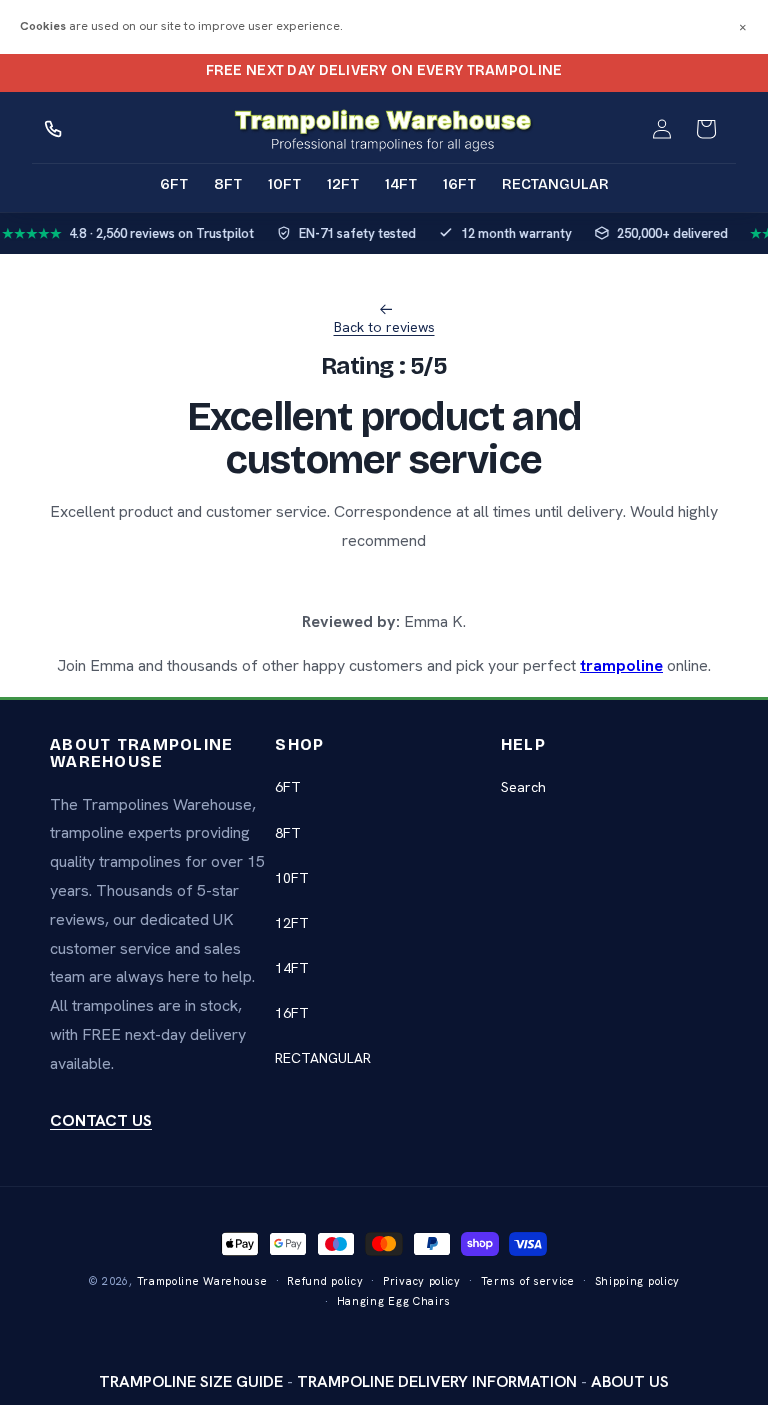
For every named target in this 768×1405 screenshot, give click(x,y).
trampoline (621, 665)
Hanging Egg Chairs (394, 1301)
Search (523, 787)
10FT (292, 878)
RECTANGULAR (323, 1058)
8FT (288, 833)
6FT (288, 787)
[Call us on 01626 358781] (54, 129)
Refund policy (325, 1281)
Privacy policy (422, 1281)
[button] (706, 129)
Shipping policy (638, 1281)
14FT (292, 968)
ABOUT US (630, 1381)
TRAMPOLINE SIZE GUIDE (191, 1381)
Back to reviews (384, 327)
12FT (292, 923)
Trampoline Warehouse (202, 1281)
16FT (292, 1013)
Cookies (43, 26)
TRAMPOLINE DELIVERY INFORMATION (437, 1381)
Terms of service (528, 1281)
